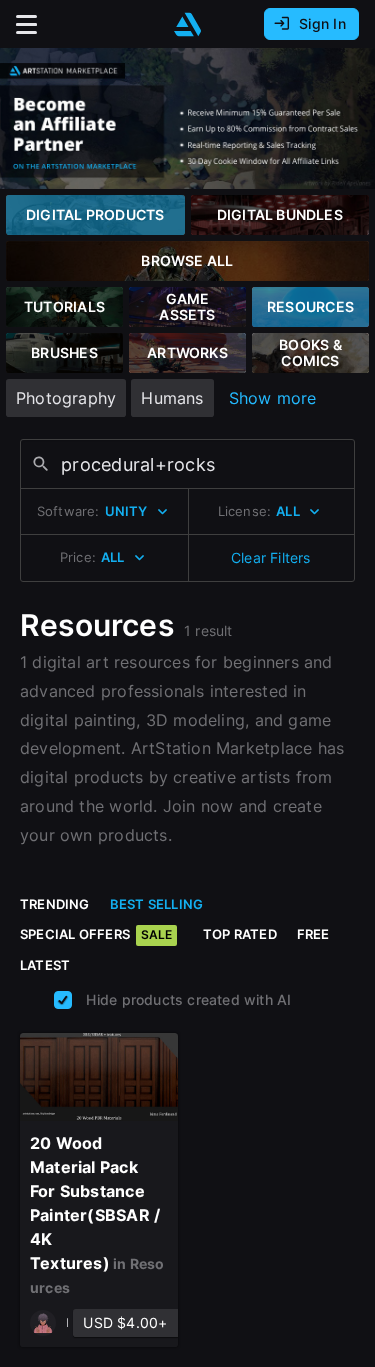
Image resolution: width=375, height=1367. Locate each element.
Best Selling (157, 904)
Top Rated (240, 934)
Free (313, 934)
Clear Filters (271, 557)
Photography (66, 398)
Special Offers (96, 934)
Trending (55, 904)
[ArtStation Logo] (188, 24)
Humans (172, 398)
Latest (45, 965)
